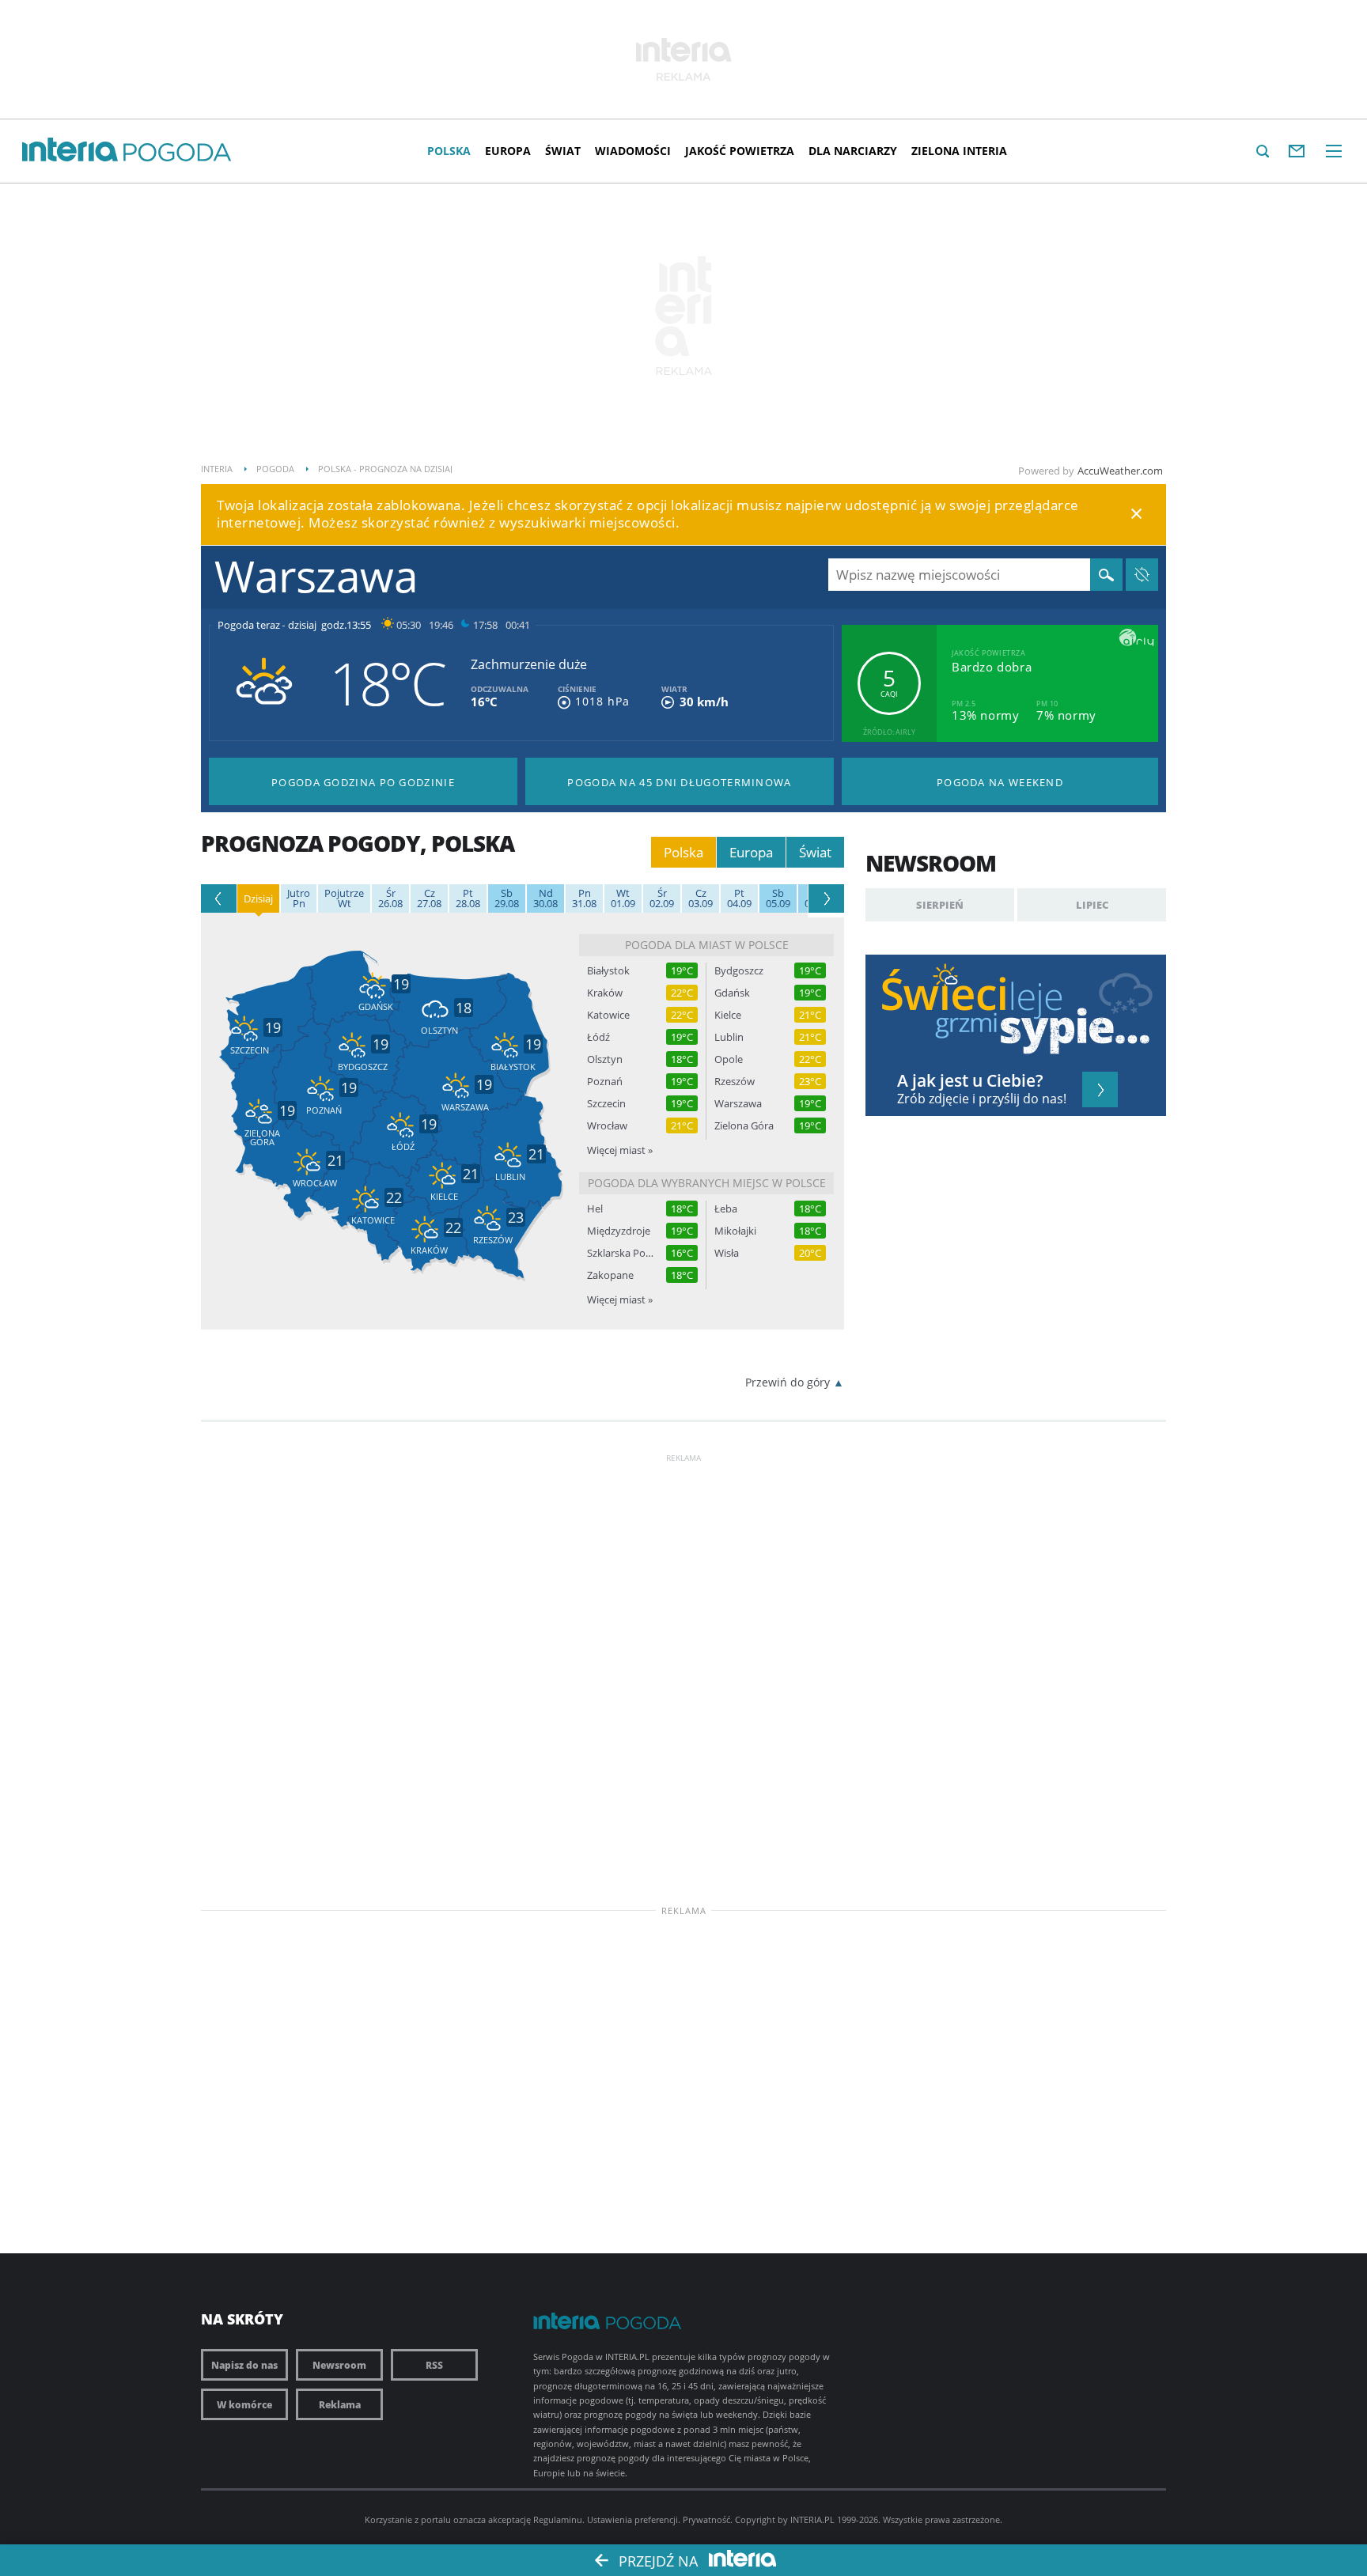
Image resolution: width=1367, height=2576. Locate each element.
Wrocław (607, 1126)
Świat (563, 151)
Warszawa (738, 1104)
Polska (449, 151)
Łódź (598, 1037)
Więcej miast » (620, 1150)
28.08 (468, 898)
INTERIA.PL (812, 2519)
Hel (595, 1209)
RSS (434, 2365)
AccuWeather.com (1120, 471)
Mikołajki (735, 1231)
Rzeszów (735, 1082)
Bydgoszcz (739, 971)
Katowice (608, 1015)
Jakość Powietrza (740, 151)
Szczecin (606, 1104)
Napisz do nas (244, 2365)
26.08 (390, 898)
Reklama (340, 2404)
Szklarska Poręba (620, 1253)
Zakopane (610, 1275)
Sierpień (940, 905)
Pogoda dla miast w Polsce (707, 945)
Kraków (605, 993)
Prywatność (706, 2519)
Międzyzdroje (619, 1231)
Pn (299, 898)
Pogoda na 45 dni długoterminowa (679, 782)
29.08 (507, 898)
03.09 (701, 898)
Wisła (727, 1253)
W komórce (244, 2404)
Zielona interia (959, 151)
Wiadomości (633, 151)
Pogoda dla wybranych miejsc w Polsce (707, 1183)
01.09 (623, 898)
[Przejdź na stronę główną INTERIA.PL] (70, 150)
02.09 (662, 898)
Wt (344, 898)
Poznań (605, 1082)
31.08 (584, 898)
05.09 (778, 898)
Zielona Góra (744, 1126)
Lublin (729, 1037)
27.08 (429, 898)
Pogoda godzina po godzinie (363, 782)
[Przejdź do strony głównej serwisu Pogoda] (178, 153)
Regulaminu (558, 2519)
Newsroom (339, 2365)
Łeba (726, 1209)
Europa (508, 151)
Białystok (608, 971)
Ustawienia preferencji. (634, 2519)
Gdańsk (732, 993)
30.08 (545, 898)
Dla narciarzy (853, 151)
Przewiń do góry (788, 1382)
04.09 (739, 898)
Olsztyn (605, 1059)
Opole (729, 1059)
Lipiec (1092, 905)
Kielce (728, 1015)
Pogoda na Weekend (1000, 782)
